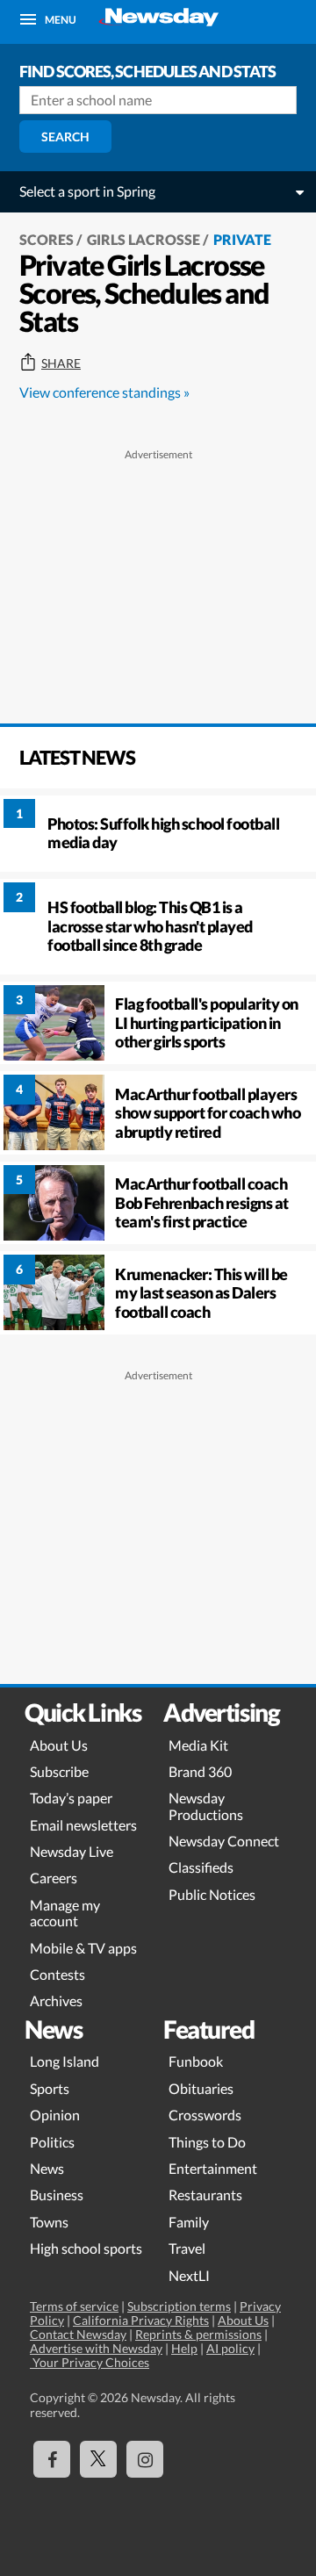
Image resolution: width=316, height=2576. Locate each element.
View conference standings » (104, 392)
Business (57, 2195)
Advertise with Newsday (96, 2348)
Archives (56, 2000)
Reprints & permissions (198, 2334)
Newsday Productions (206, 1806)
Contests (57, 1974)
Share (61, 363)
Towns (49, 2222)
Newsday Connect (224, 1841)
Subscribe (59, 1771)
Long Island (65, 2061)
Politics (52, 2142)
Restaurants (205, 2195)
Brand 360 (200, 1771)
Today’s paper (71, 1798)
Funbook (196, 2061)
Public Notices (212, 1894)
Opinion (55, 2115)
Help (184, 2348)
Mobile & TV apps (83, 1948)
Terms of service (74, 2306)
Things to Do (207, 2142)
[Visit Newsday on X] (98, 2459)
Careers (54, 1878)
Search (65, 137)
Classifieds (201, 1867)
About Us (59, 1745)
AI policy (230, 2348)
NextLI (189, 2275)
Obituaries (201, 2088)
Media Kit (198, 1745)
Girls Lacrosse (144, 239)
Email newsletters (83, 1825)
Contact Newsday (78, 2334)
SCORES (47, 239)
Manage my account (65, 1913)
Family (189, 2222)
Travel (187, 2248)
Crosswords (205, 2115)
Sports (50, 2088)
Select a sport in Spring (87, 191)
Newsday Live (72, 1851)
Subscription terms (179, 2306)
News (47, 2168)
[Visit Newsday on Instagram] (145, 2459)
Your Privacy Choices (90, 2362)
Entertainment (213, 2168)
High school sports (86, 2248)
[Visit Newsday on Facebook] (52, 2459)
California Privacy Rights (141, 2320)
